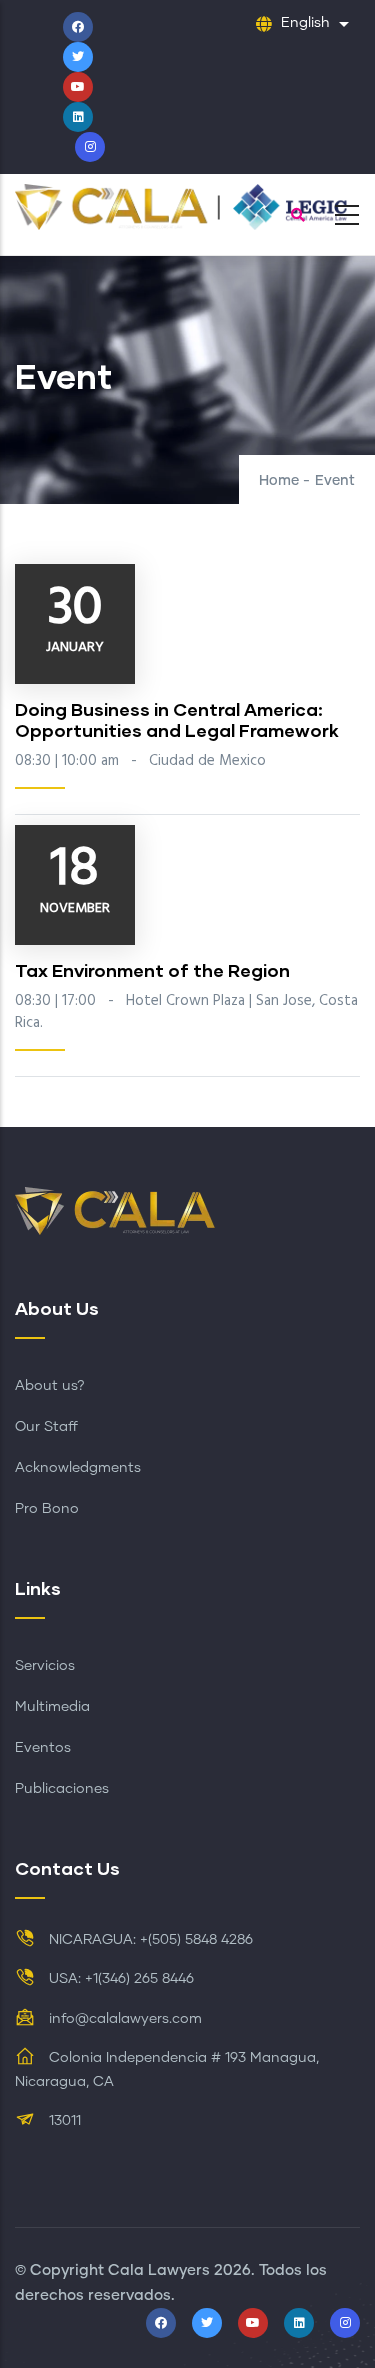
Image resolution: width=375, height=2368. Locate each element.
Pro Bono (47, 1509)
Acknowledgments (78, 1468)
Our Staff (46, 1427)
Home (279, 481)
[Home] (187, 209)
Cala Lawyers (159, 2270)
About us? (50, 1386)
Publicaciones (62, 1789)
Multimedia (52, 1707)
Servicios (45, 1666)
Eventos (43, 1748)
